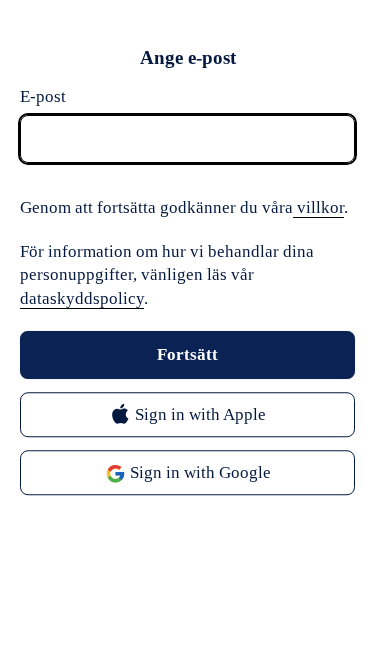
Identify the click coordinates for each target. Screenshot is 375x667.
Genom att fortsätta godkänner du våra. (184, 207)
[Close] (335, 58)
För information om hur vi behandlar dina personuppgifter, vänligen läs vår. (167, 275)
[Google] (187, 473)
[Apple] (187, 415)
